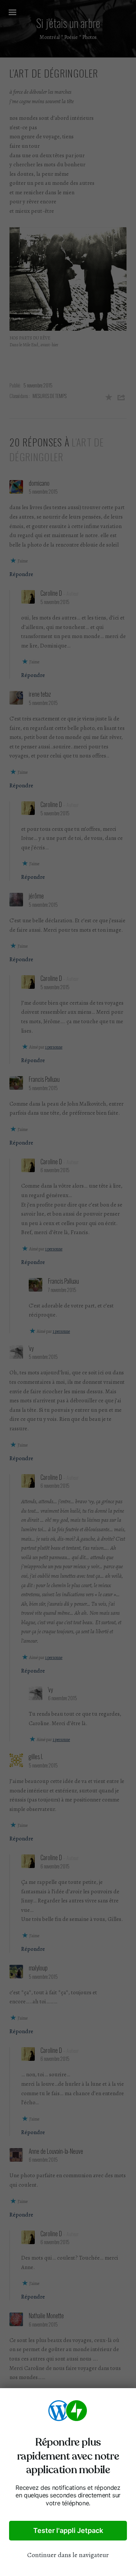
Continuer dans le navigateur (68, 2555)
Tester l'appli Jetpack (68, 2530)
